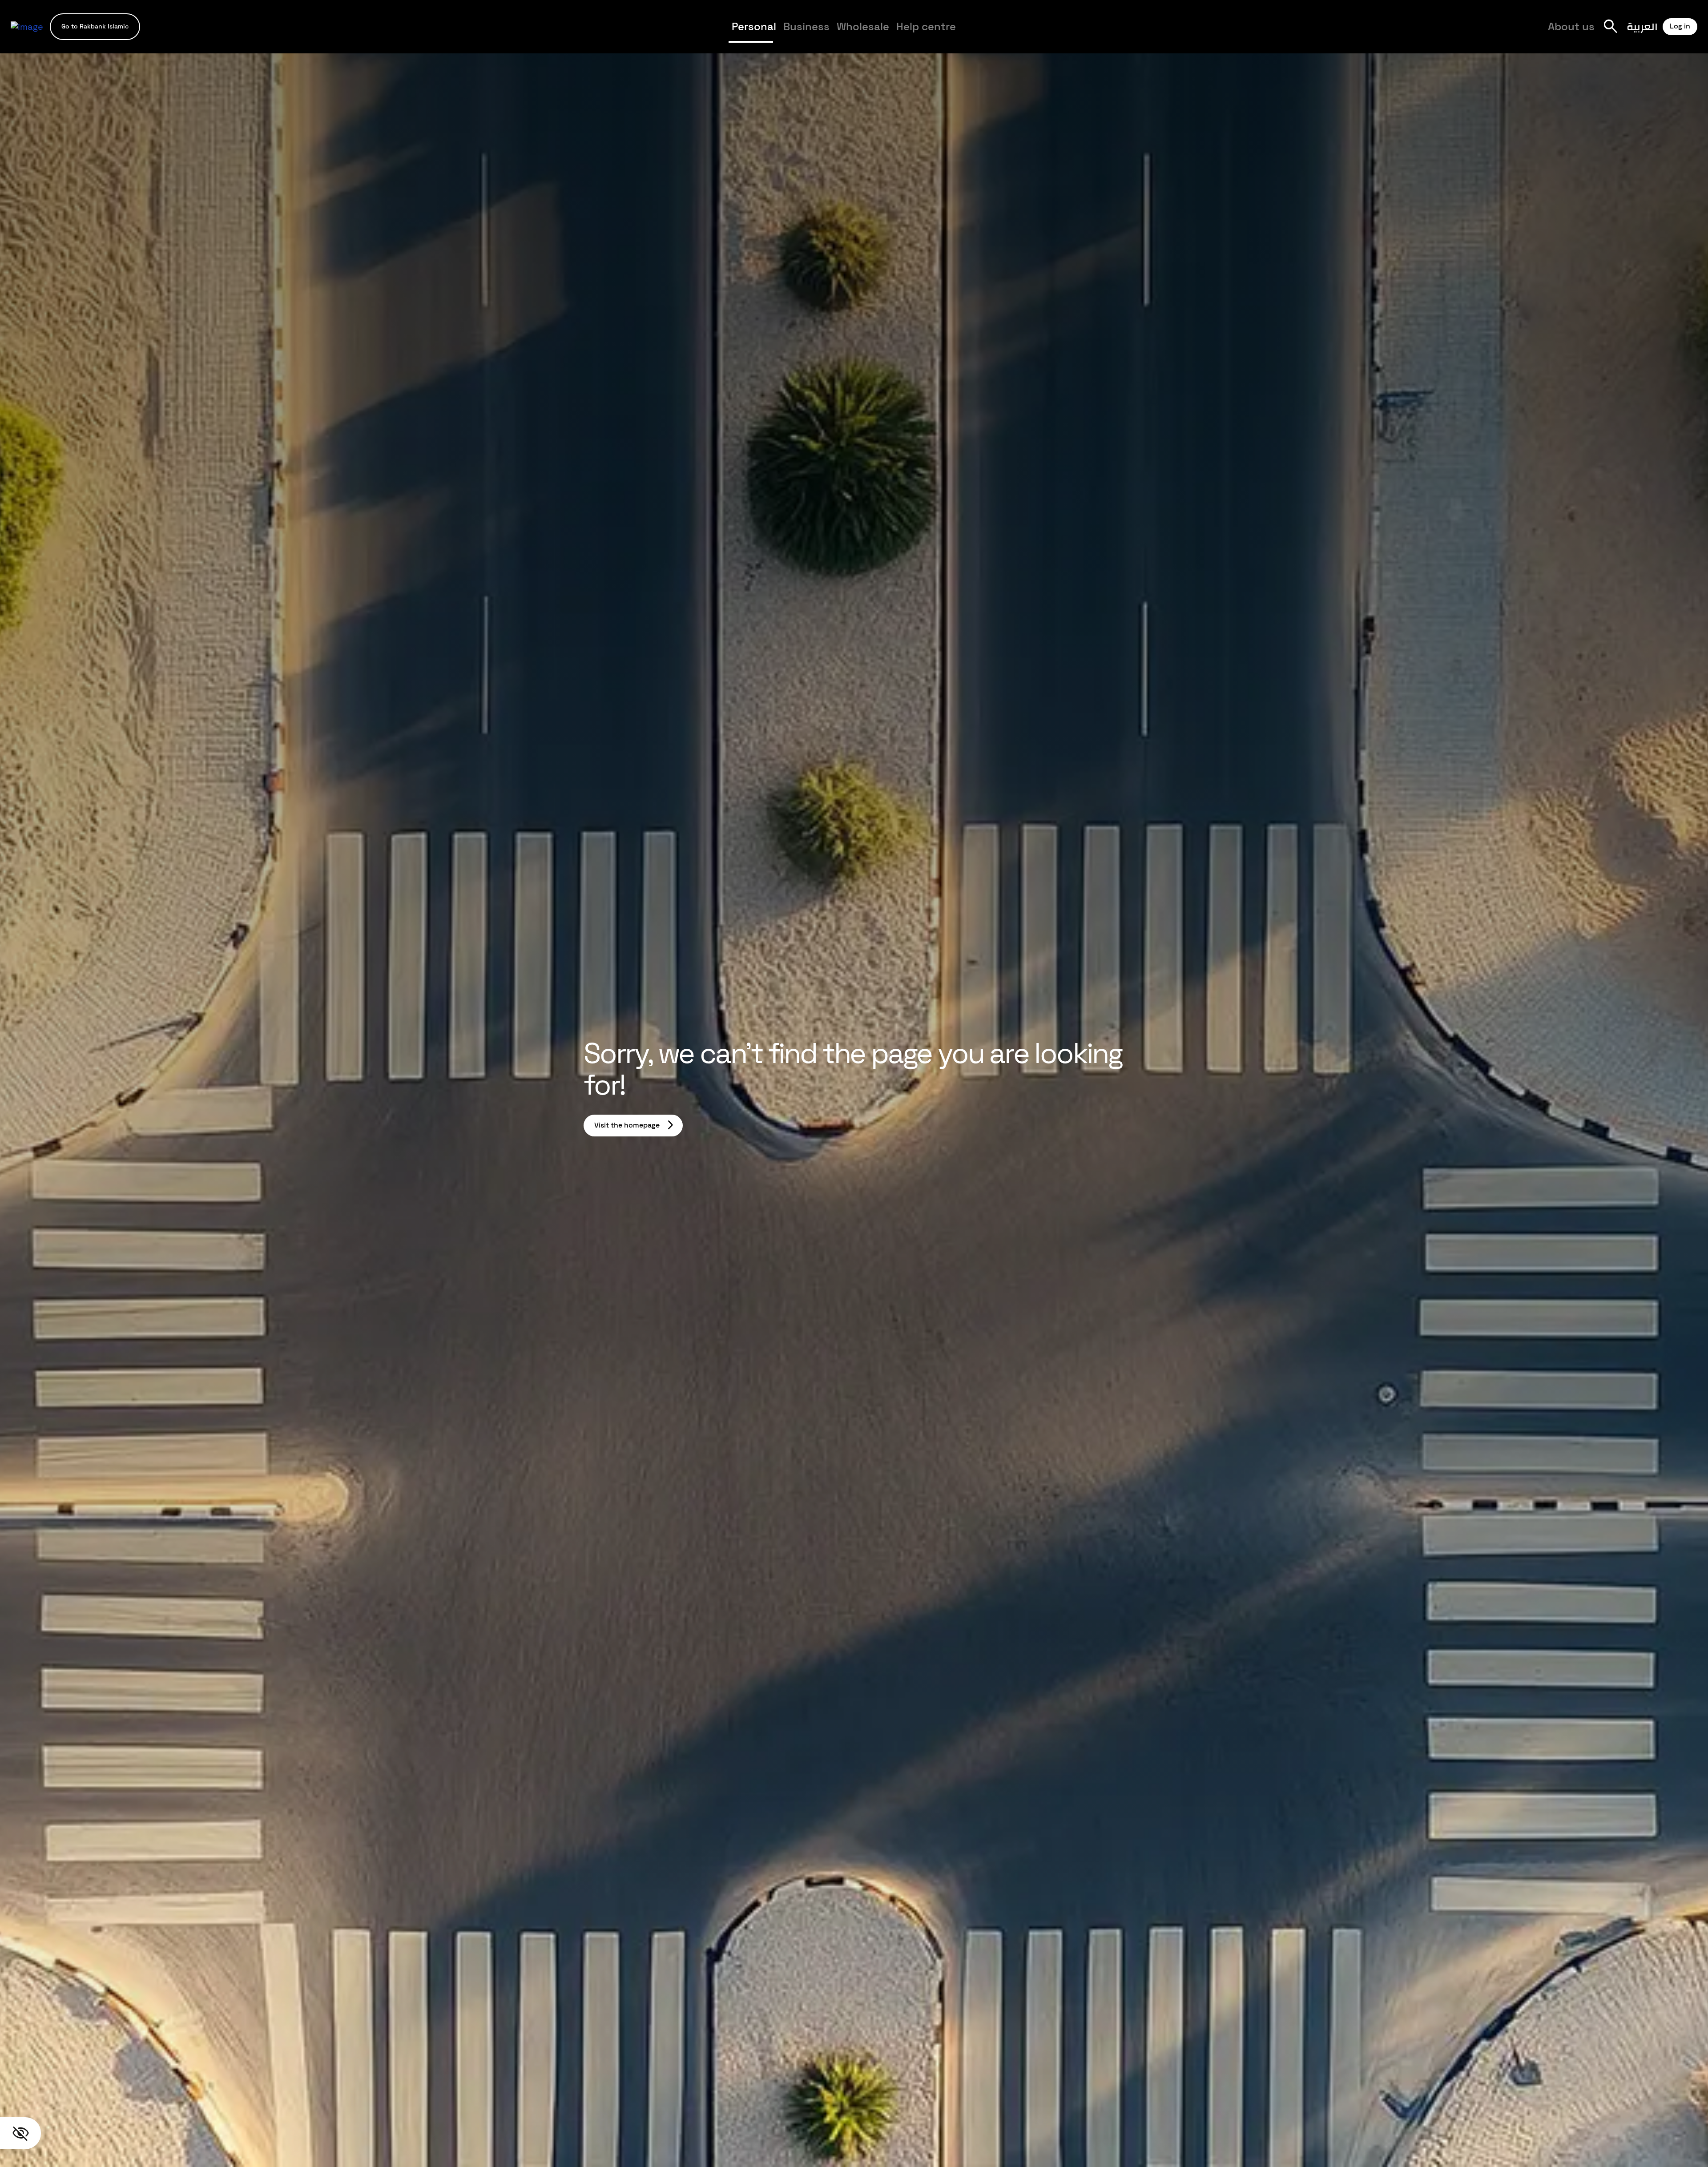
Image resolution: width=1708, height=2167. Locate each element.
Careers (1054, 34)
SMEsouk (1050, 34)
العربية (1642, 26)
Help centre (926, 26)
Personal (754, 26)
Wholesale (863, 26)
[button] (95, 26)
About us (1571, 26)
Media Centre (999, 34)
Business (806, 26)
